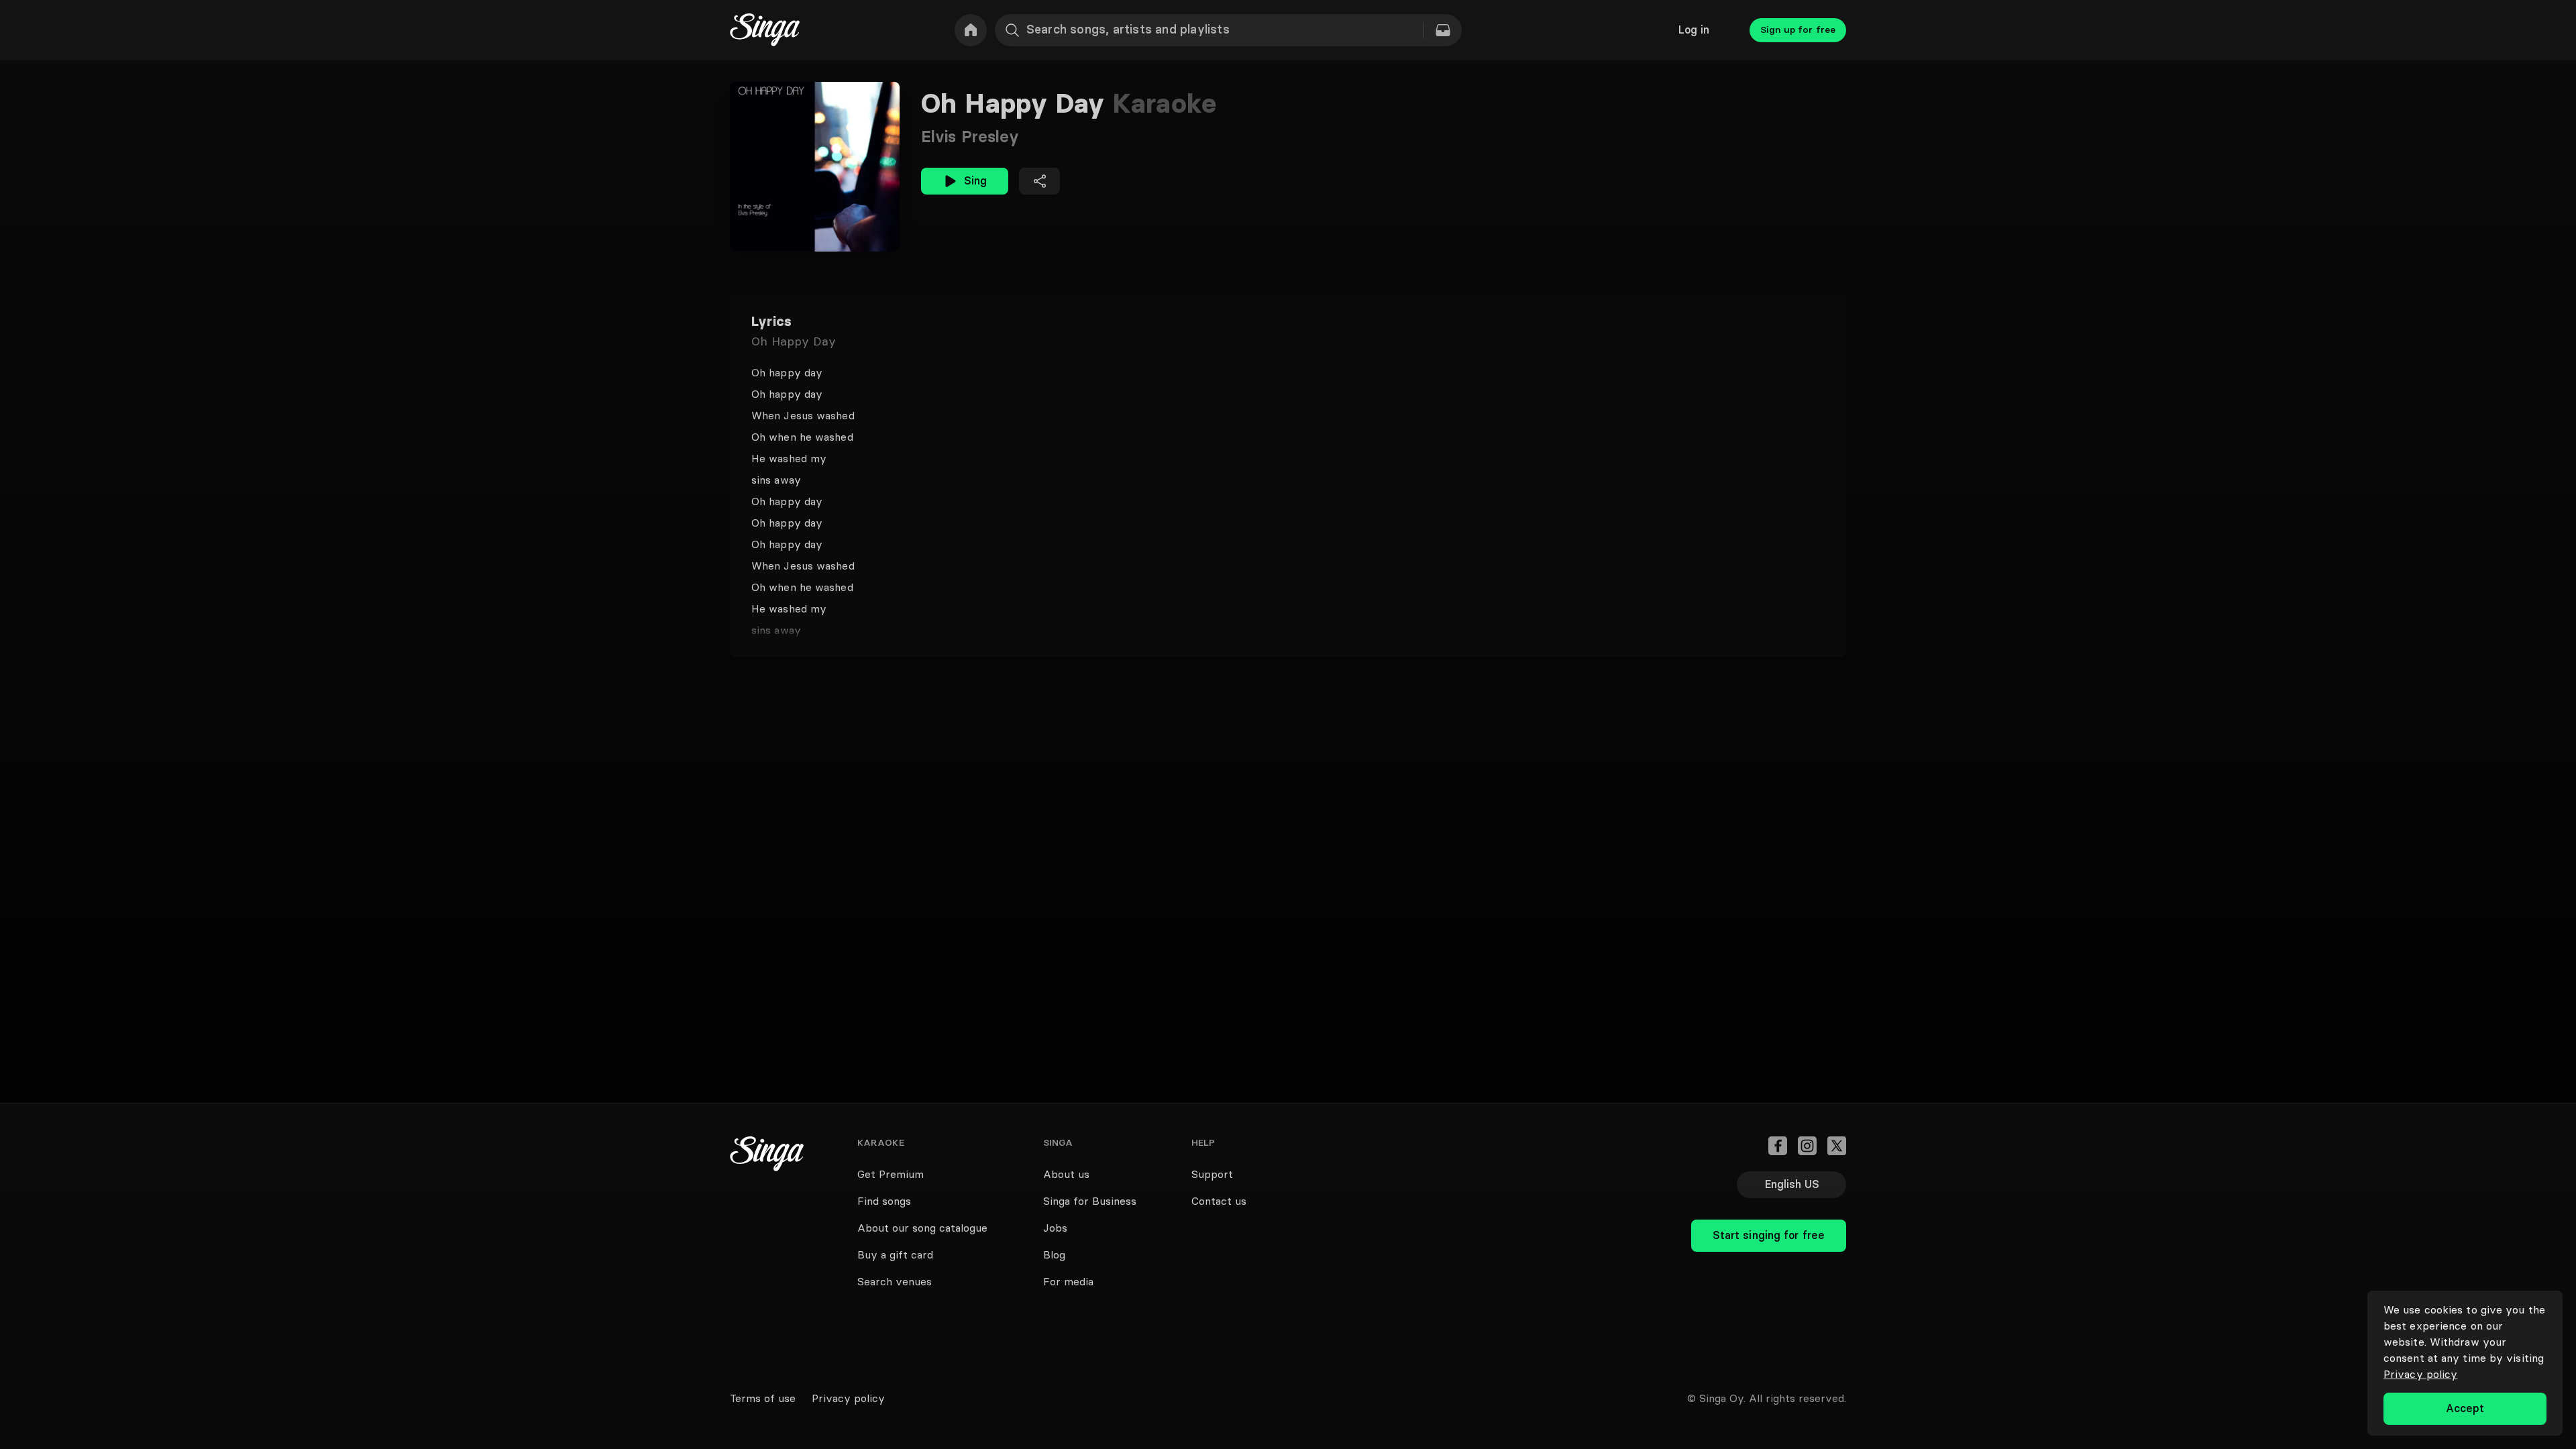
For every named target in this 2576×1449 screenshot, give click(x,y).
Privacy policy (2420, 1374)
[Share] (1039, 181)
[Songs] (1443, 30)
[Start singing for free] (1769, 1206)
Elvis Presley (970, 137)
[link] (971, 30)
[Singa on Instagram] (1807, 1146)
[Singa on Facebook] (1778, 1146)
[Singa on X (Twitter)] (1837, 1146)
